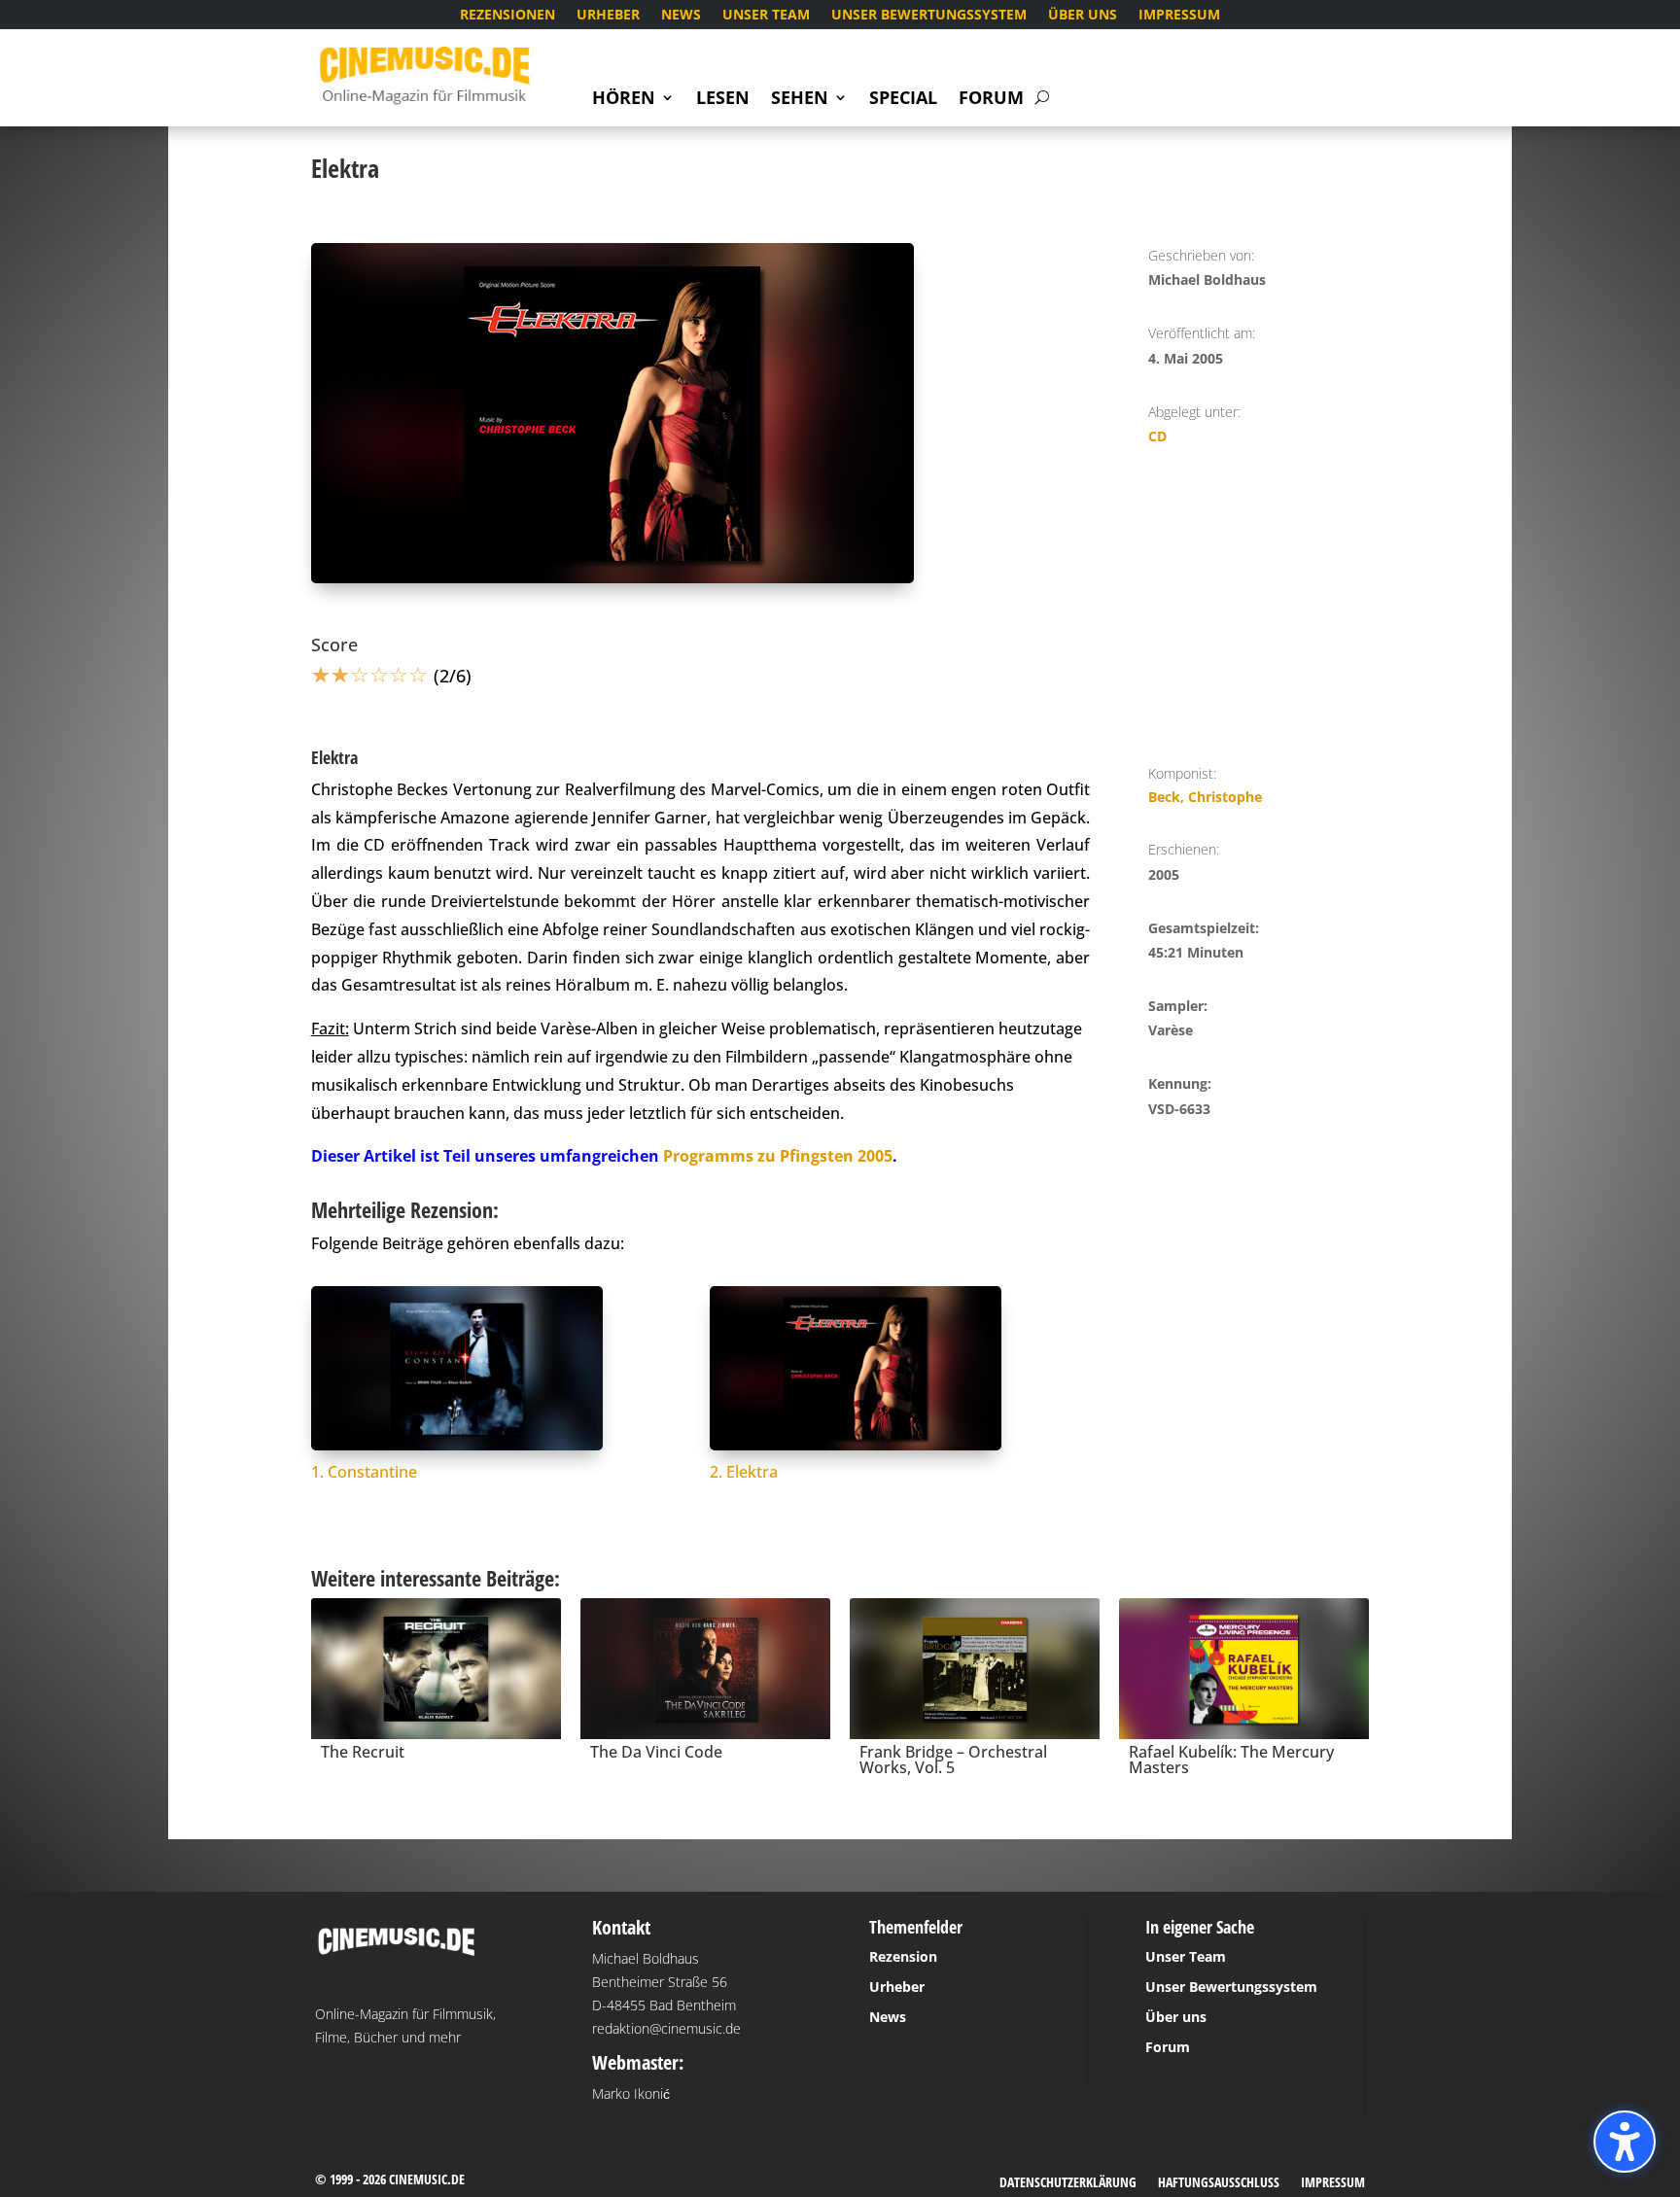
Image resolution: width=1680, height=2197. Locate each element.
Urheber (608, 16)
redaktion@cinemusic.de (666, 2028)
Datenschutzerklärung (1068, 2183)
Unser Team (766, 16)
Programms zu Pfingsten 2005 (778, 1156)
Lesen (723, 100)
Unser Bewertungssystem (929, 16)
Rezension (903, 1956)
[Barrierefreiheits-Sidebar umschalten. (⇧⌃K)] (1625, 2142)
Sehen (800, 100)
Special (903, 100)
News (681, 16)
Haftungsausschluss (1219, 2183)
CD (1157, 436)
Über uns (1083, 16)
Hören (624, 100)
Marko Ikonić (631, 2093)
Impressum (1179, 16)
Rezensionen (507, 16)
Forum (991, 100)
